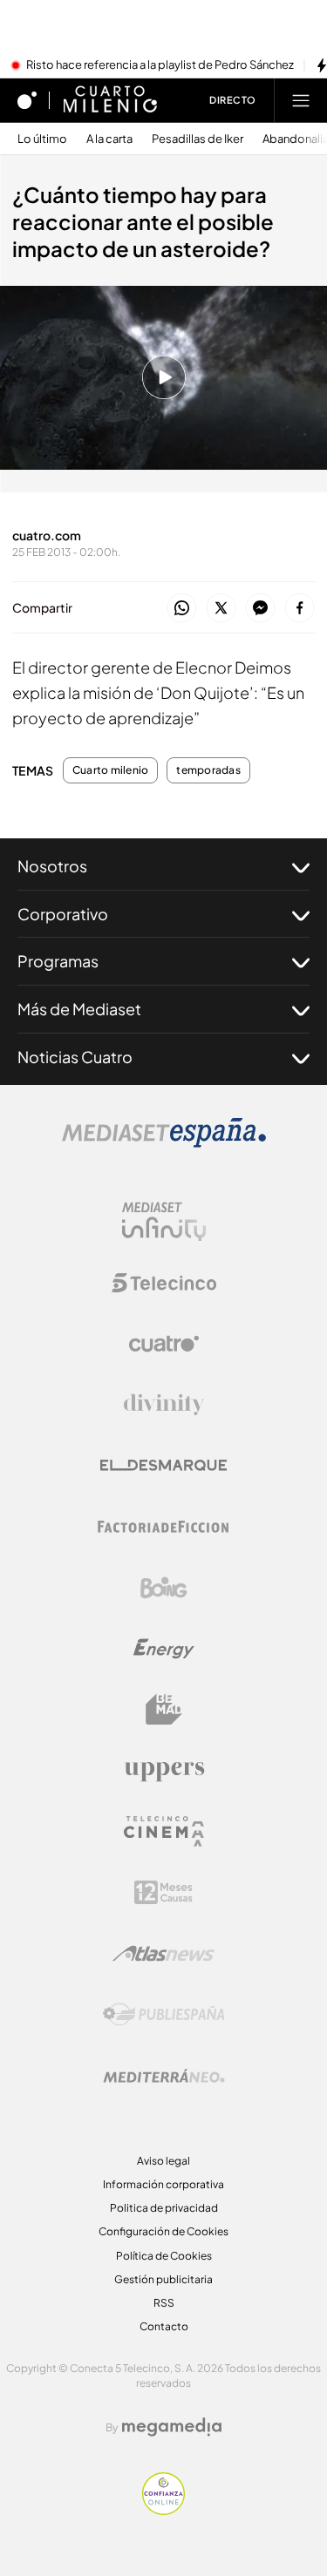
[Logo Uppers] (164, 1771)
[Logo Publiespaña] (164, 2015)
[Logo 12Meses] (163, 1892)
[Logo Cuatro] (164, 1344)
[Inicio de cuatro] (27, 100)
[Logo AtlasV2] (163, 1953)
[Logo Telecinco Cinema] (164, 1831)
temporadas (208, 770)
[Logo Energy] (164, 1649)
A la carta (109, 139)
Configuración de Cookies (163, 2231)
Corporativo (63, 914)
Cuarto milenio (110, 770)
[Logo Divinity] (164, 1405)
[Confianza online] (163, 2510)
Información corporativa (163, 2184)
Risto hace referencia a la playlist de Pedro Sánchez (160, 65)
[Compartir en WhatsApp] (182, 609)
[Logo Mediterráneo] (164, 2076)
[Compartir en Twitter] (221, 609)
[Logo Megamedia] (172, 2427)
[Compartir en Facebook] (300, 609)
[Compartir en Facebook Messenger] (260, 609)
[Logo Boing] (164, 1588)
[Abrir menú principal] (301, 100)
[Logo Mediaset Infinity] (164, 1222)
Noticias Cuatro (75, 1057)
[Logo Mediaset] (164, 1142)
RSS (164, 2303)
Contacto (164, 2326)
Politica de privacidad (164, 2208)
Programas (58, 961)
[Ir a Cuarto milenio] (110, 100)
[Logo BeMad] (164, 1710)
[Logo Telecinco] (164, 1283)
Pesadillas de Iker (198, 139)
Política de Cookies (164, 2256)
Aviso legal (163, 2161)
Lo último (42, 139)
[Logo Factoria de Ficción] (164, 1527)
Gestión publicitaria (163, 2279)
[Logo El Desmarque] (163, 1465)
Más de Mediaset (79, 1009)
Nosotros (52, 866)
